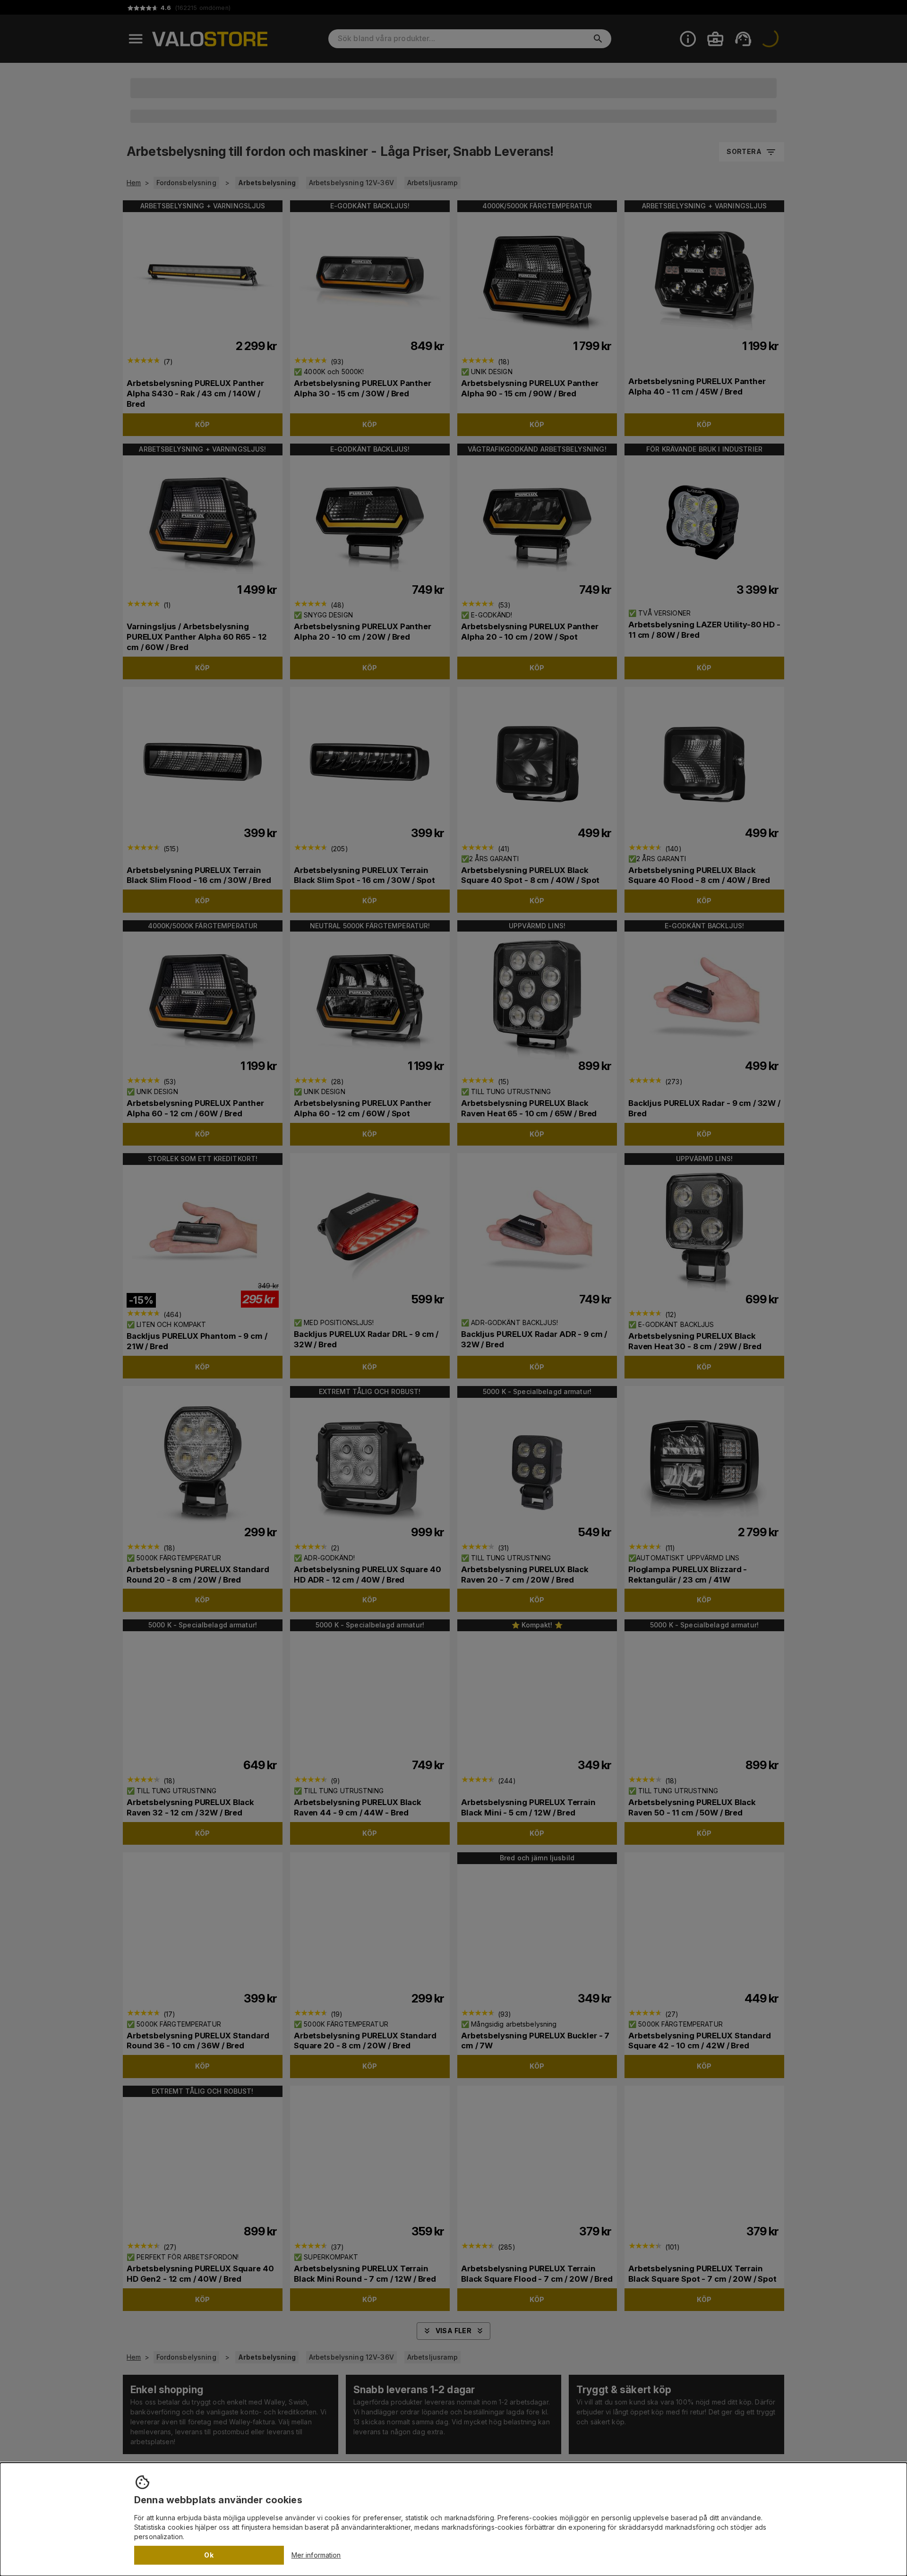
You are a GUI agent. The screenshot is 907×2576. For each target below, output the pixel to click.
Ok (209, 2555)
